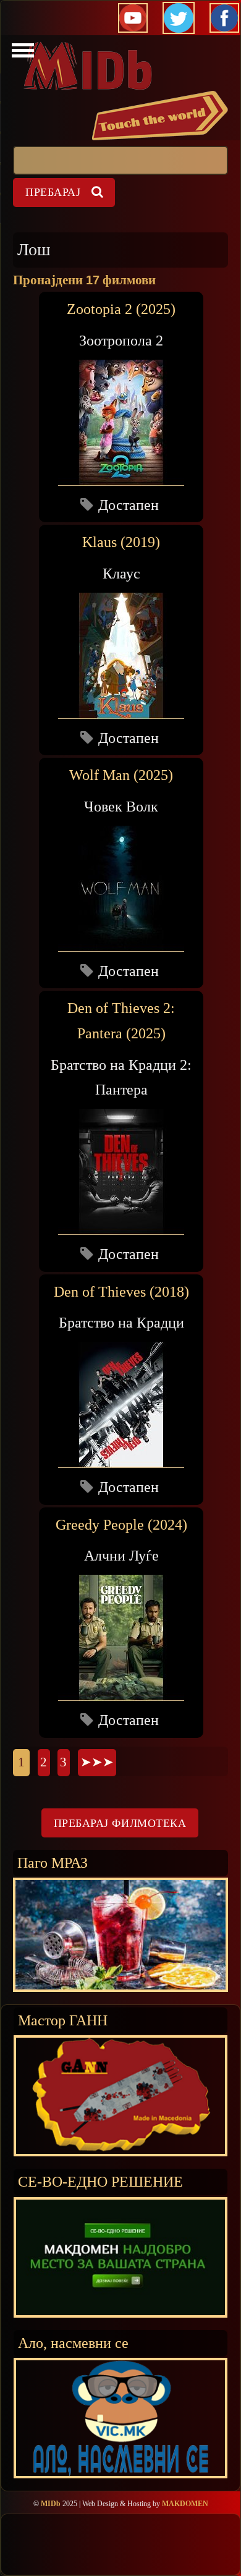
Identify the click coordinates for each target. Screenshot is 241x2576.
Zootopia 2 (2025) (121, 309)
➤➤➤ (97, 1762)
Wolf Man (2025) (121, 775)
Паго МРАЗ (53, 1862)
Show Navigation (21, 54)
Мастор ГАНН (63, 2020)
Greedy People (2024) (121, 1525)
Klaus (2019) (121, 542)
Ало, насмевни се (73, 2343)
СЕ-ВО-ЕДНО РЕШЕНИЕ (100, 2181)
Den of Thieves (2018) (121, 1292)
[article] (121, 407)
